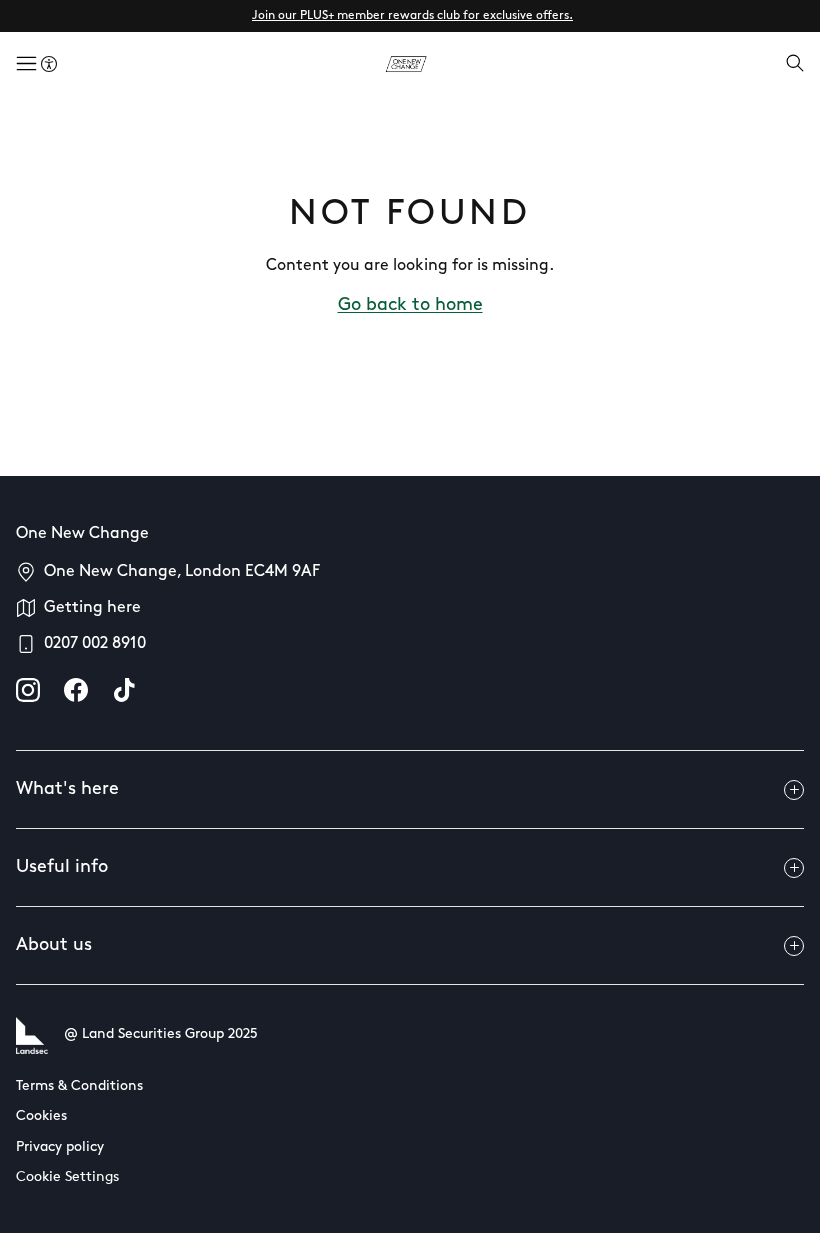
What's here (67, 790)
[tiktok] (124, 690)
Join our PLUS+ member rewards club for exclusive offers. (412, 16)
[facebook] (76, 690)
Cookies (41, 1116)
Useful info (62, 868)
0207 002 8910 (95, 644)
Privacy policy (60, 1147)
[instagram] (28, 690)
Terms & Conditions (79, 1086)
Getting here (92, 608)
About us (54, 946)
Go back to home (410, 306)
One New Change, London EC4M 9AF (182, 572)
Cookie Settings (67, 1177)
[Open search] (795, 65)
